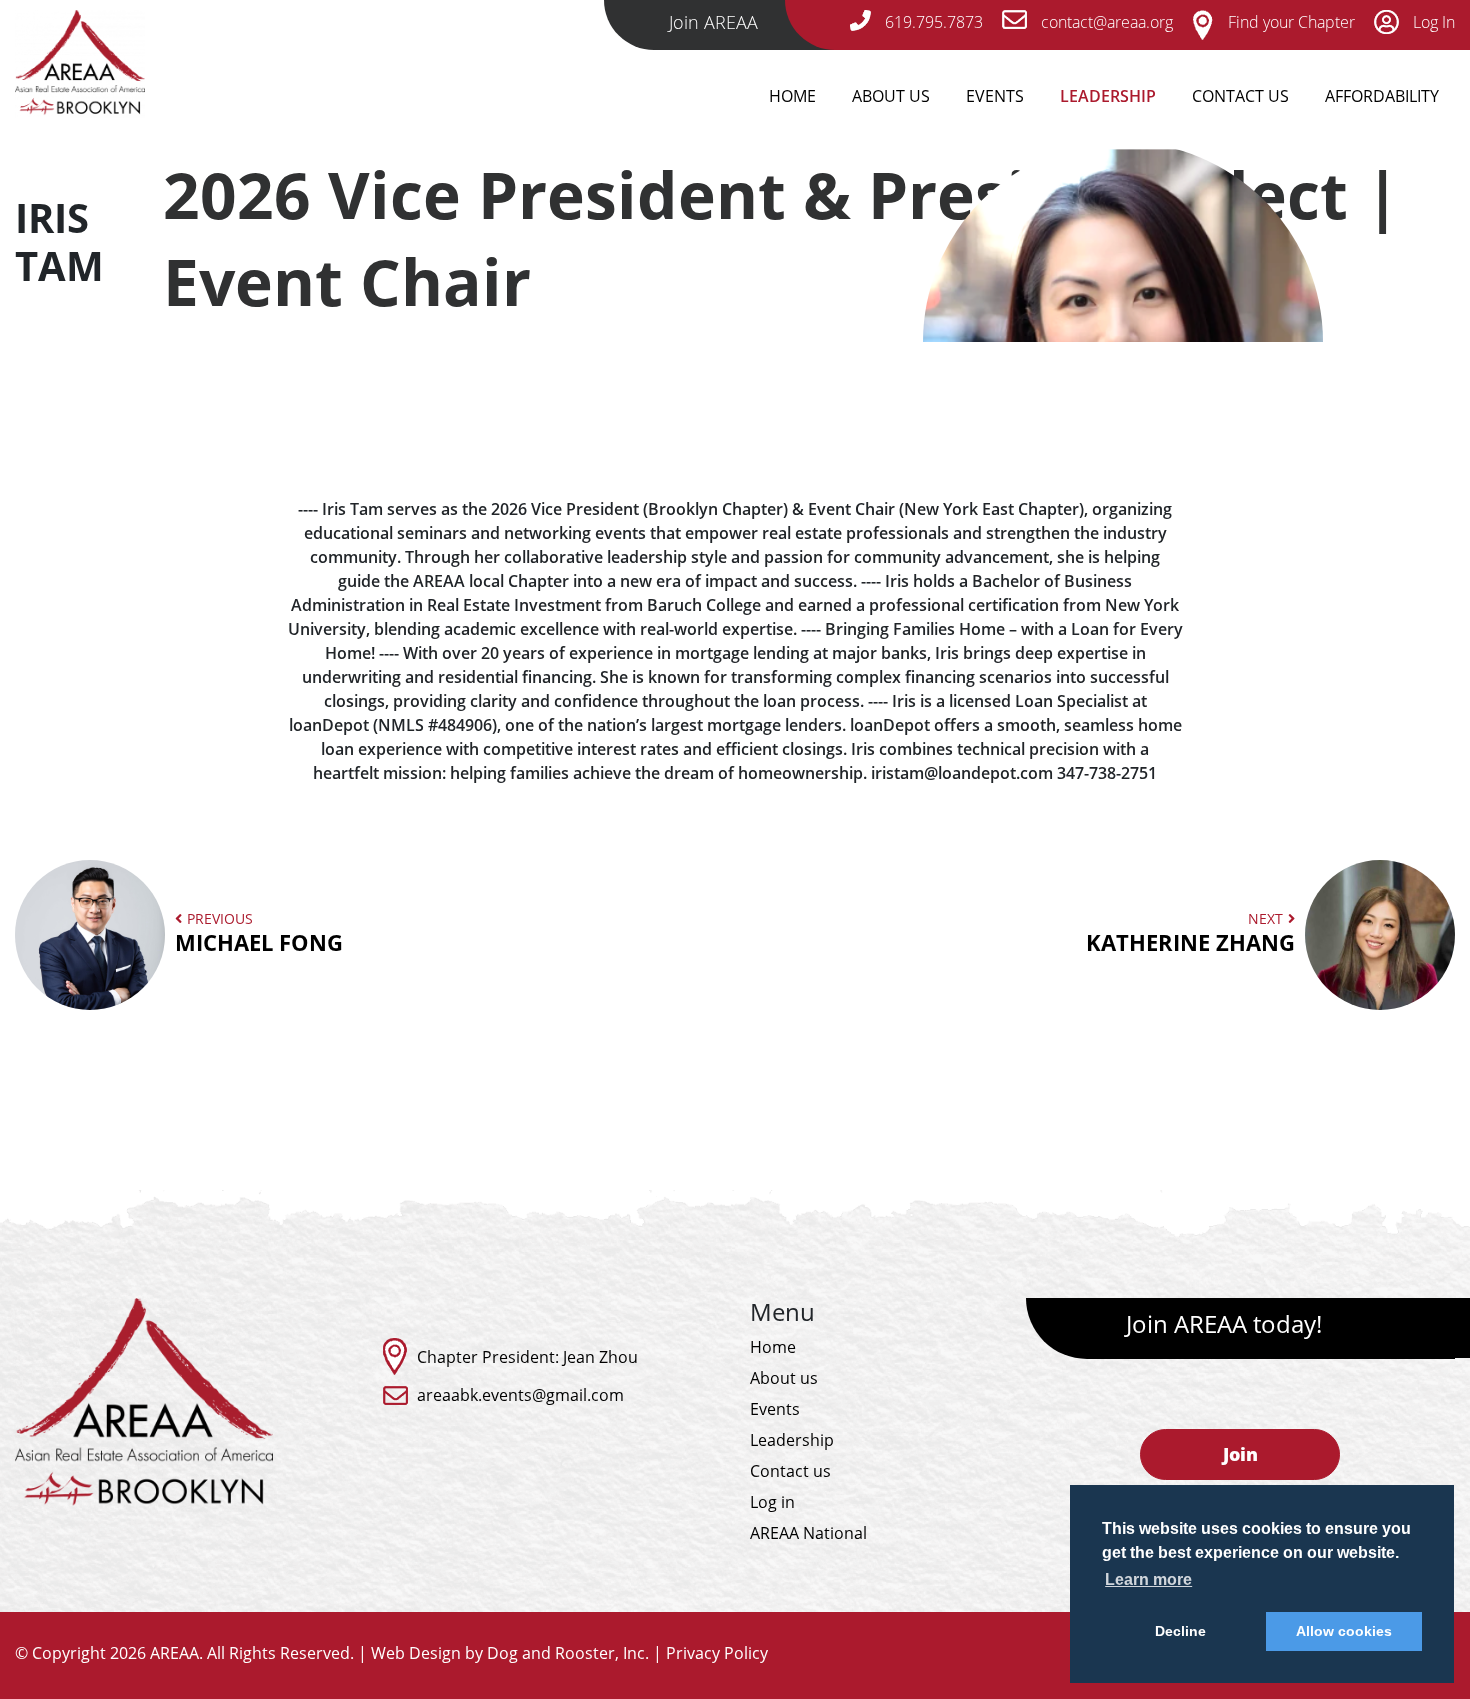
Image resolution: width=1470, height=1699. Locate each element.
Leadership (1108, 96)
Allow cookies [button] (1344, 1631)
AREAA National (808, 1533)
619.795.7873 (932, 22)
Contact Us (1240, 96)
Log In (1432, 22)
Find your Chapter (1289, 22)
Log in (772, 1502)
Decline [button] (1180, 1631)
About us (784, 1378)
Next (1190, 932)
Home (792, 96)
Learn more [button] (1148, 1579)
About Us (891, 96)
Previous (259, 932)
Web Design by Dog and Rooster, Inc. (510, 1653)
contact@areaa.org (1105, 22)
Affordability (1382, 96)
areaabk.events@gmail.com (520, 1395)
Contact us (790, 1471)
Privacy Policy (717, 1653)
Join (1240, 1454)
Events (995, 96)
